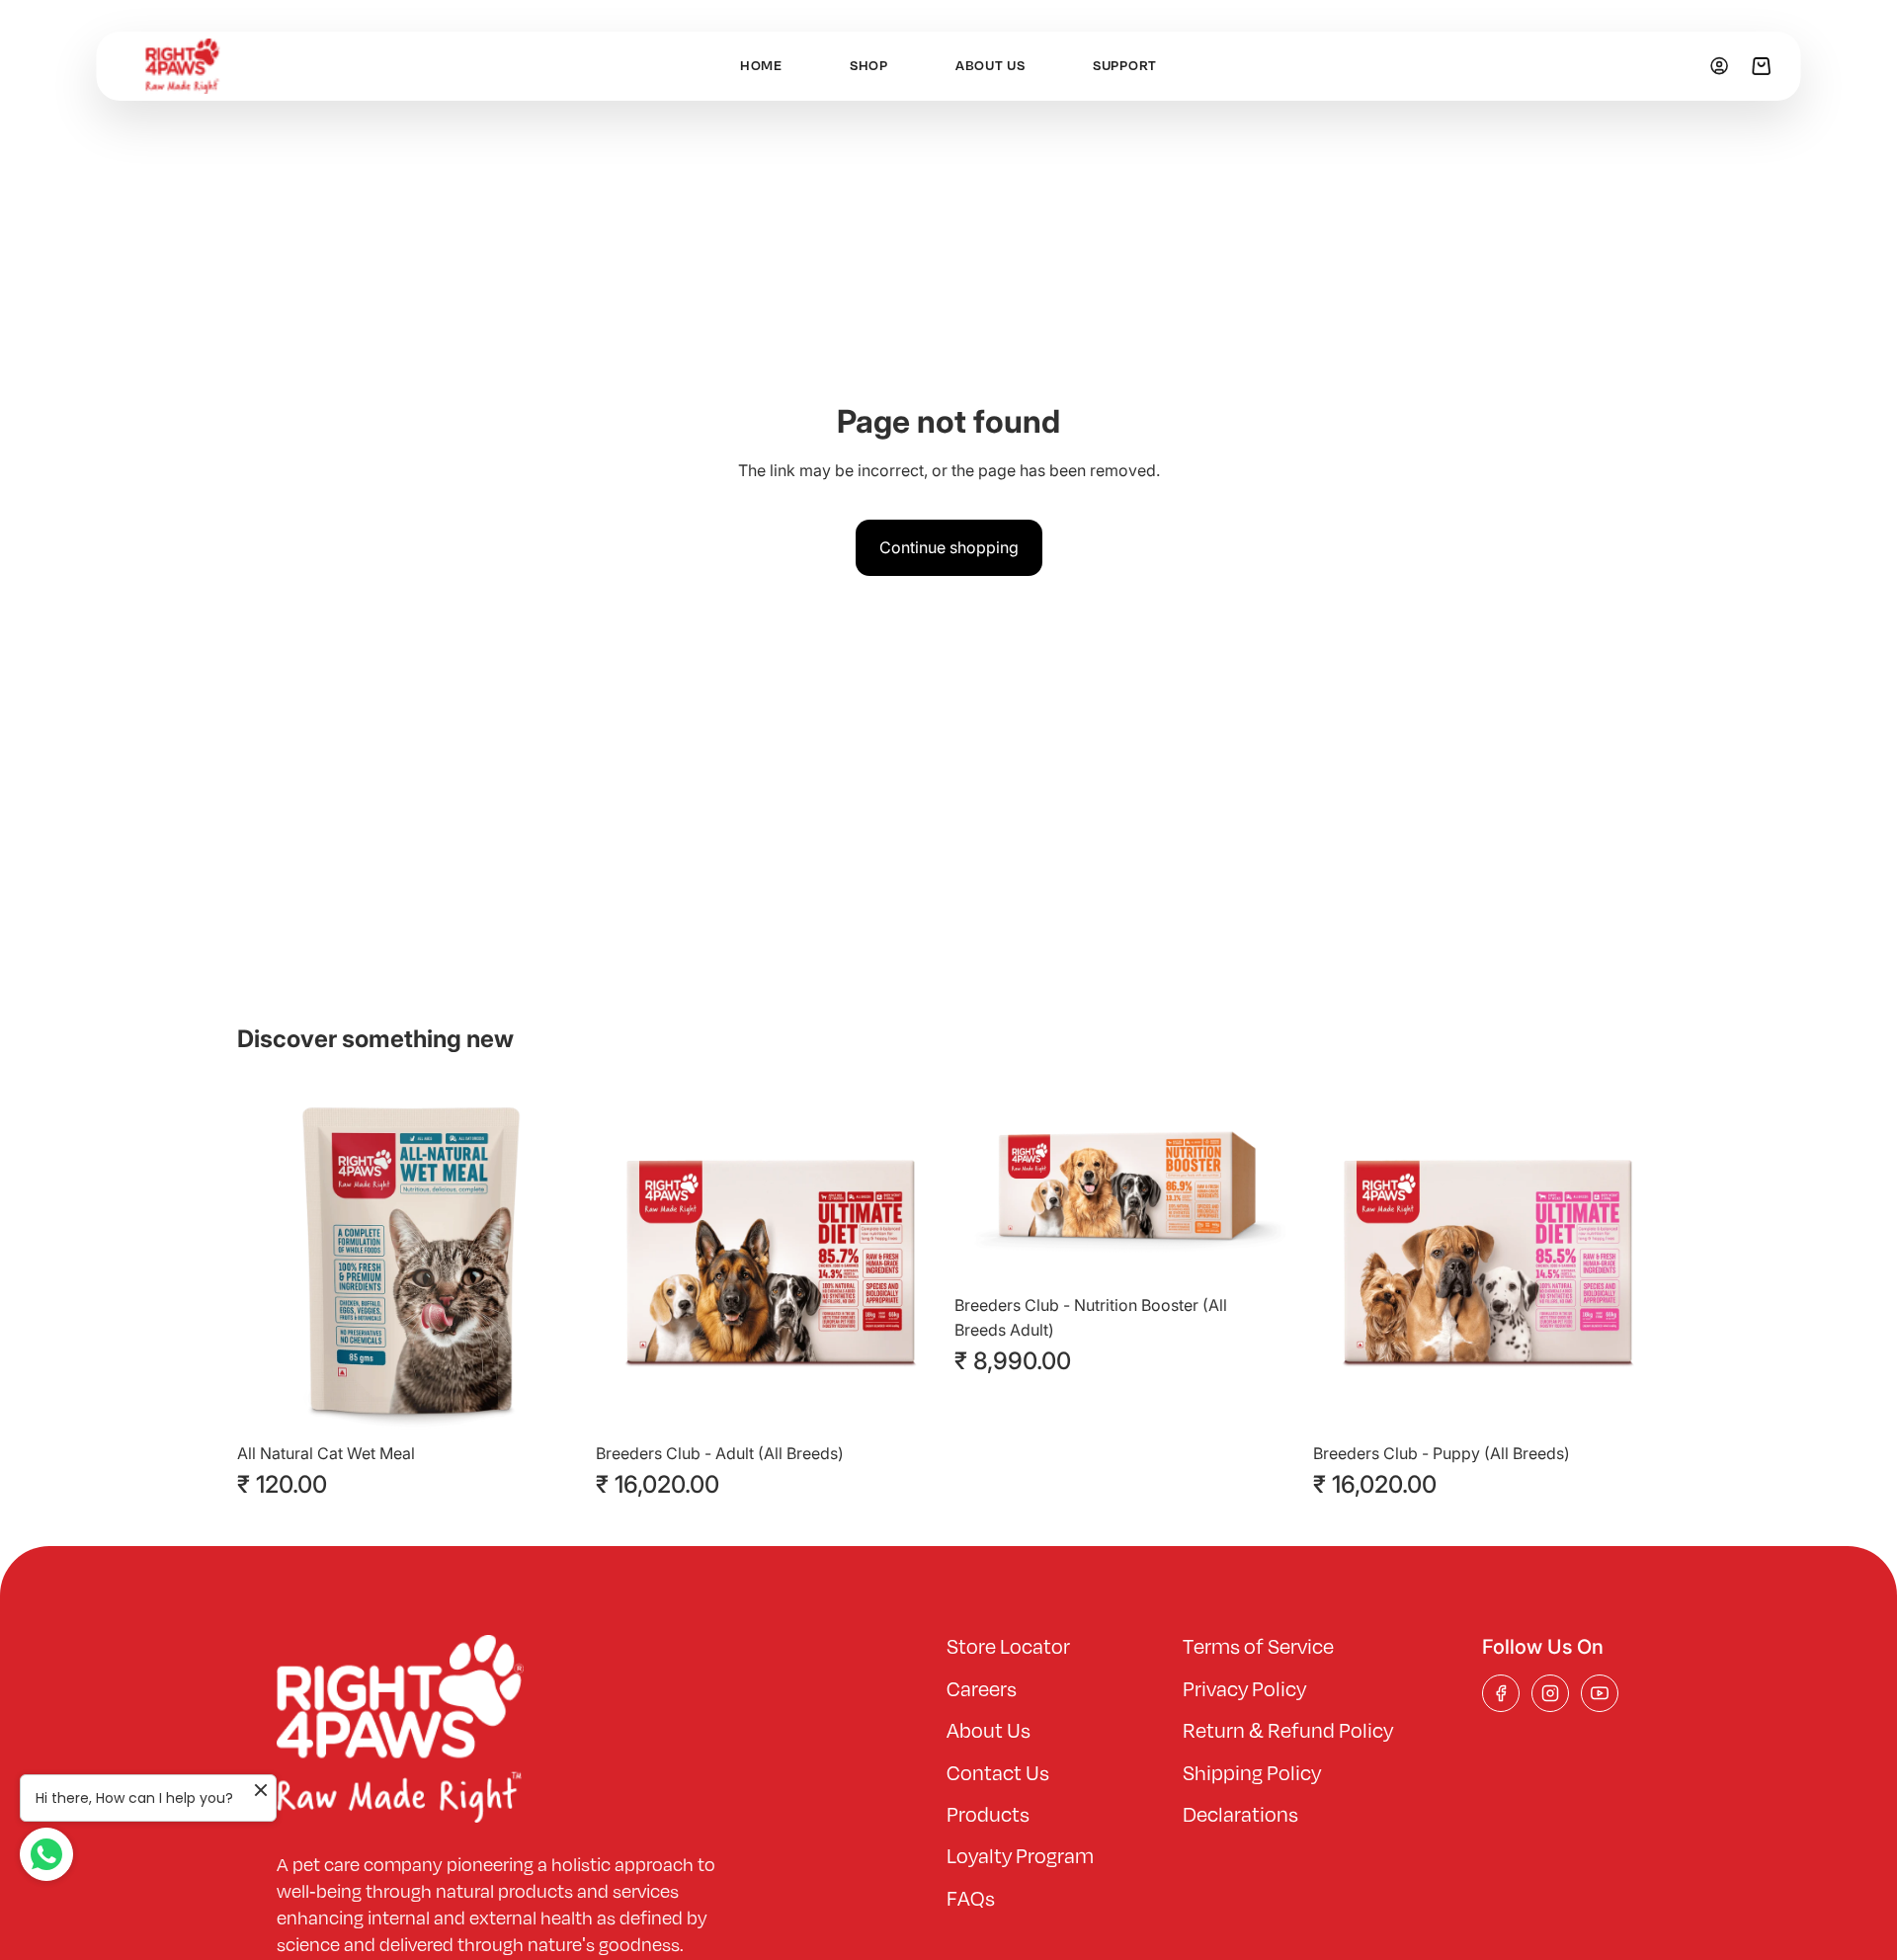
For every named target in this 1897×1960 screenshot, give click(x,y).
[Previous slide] (267, 1261)
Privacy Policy (1244, 1690)
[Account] (1719, 66)
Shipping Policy (1252, 1774)
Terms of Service (1258, 1648)
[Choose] (553, 1403)
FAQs (971, 1900)
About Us (989, 1732)
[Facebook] (1501, 1693)
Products (988, 1816)
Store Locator (1008, 1648)
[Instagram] (1550, 1693)
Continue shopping (949, 547)
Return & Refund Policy (1288, 1732)
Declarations (1240, 1816)
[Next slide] (554, 1261)
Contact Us (998, 1774)
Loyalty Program (1020, 1857)
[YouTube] (1600, 1693)
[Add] (912, 1403)
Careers (982, 1690)
